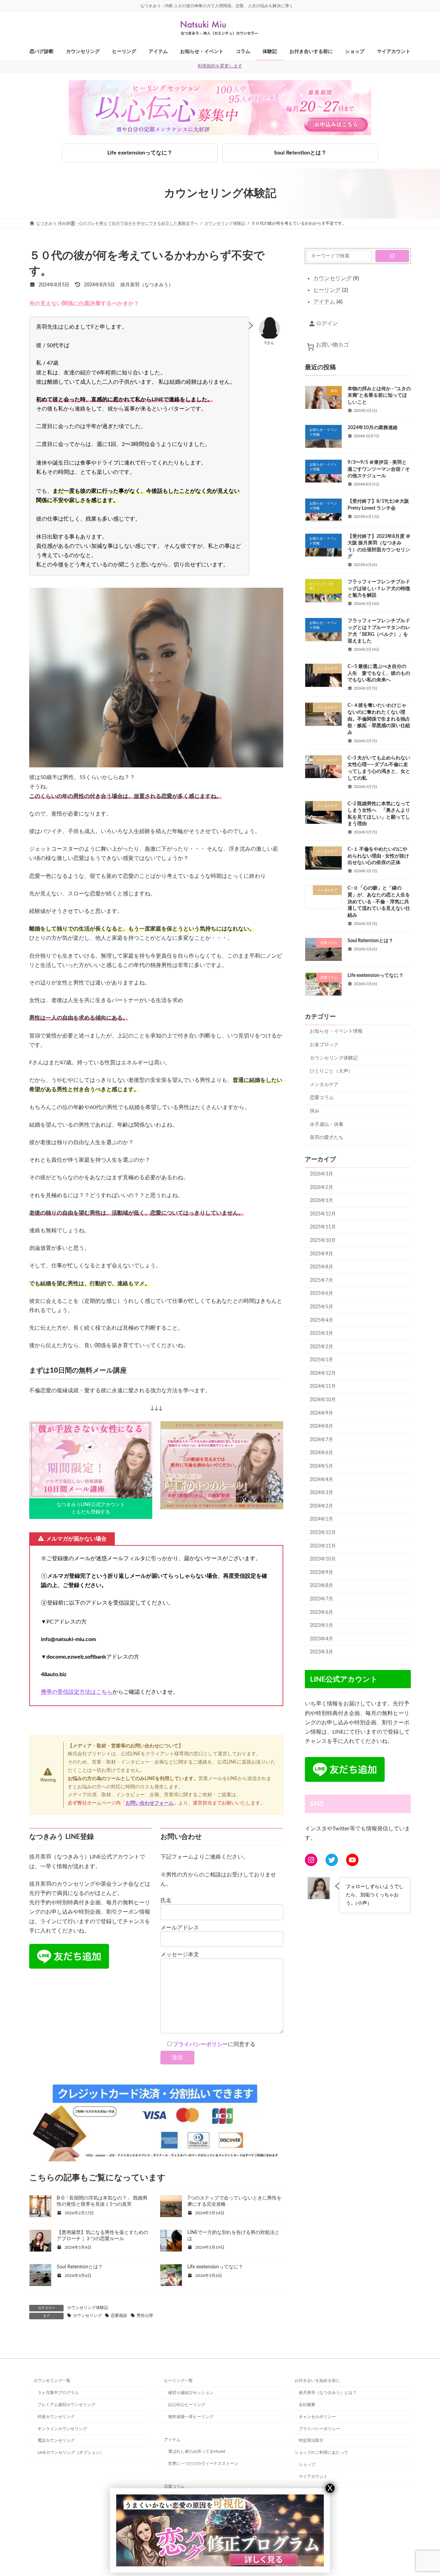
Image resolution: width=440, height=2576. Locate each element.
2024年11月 (323, 1387)
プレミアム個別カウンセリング (66, 2405)
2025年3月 (321, 1333)
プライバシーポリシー (200, 2044)
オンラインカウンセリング (62, 2428)
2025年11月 (323, 1227)
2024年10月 (323, 1400)
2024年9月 (321, 1413)
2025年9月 (321, 1254)
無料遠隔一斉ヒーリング (191, 2417)
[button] (91, 1509)
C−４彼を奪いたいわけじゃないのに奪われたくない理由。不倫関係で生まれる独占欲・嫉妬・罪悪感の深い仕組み (379, 719)
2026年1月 (321, 1201)
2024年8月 (321, 1426)
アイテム (172, 2439)
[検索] (392, 256)
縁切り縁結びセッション (191, 2393)
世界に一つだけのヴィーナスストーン (203, 2463)
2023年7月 (321, 1599)
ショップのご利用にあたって (321, 2452)
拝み (315, 1111)
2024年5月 (321, 1466)
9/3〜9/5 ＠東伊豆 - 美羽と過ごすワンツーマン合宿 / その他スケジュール (379, 469)
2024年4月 (321, 1480)
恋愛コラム (322, 1098)
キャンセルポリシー (317, 2417)
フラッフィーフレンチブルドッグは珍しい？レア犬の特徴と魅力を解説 (379, 589)
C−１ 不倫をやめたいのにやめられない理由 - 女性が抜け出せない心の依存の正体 (378, 856)
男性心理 (145, 2316)
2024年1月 (321, 1519)
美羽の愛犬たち (327, 1138)
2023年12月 (323, 1533)
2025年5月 (321, 1307)
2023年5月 (321, 1626)
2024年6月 (321, 1453)
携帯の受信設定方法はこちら (77, 1692)
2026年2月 (321, 1188)
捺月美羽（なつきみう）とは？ (328, 2393)
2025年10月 (323, 1241)
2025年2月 (321, 1347)
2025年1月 (321, 1360)
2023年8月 (321, 1586)
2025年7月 (321, 1280)
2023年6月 (321, 1612)
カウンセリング (87, 2316)
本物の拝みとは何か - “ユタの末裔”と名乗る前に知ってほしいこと (379, 396)
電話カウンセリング (56, 2440)
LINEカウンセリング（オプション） (71, 2452)
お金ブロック (324, 1045)
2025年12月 (323, 1214)
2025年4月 (321, 1320)
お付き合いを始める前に (317, 2381)
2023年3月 (321, 1652)
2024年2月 (321, 1506)
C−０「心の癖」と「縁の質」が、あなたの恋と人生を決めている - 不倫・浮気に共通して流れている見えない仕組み (379, 902)
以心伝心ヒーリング (187, 2405)
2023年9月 (321, 1573)
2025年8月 (321, 1267)
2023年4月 (321, 1639)
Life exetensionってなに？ (140, 153)
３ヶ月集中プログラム (58, 2393)
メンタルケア (324, 1085)
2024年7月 (321, 1440)
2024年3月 (321, 1493)
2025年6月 (321, 1294)
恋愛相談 (119, 2316)
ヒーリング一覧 (178, 2381)
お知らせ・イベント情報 (336, 1031)
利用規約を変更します (220, 66)
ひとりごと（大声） (331, 1071)
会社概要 (307, 2405)
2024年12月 (323, 1373)
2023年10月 (323, 1559)
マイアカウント (313, 2477)
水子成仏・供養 (327, 1125)
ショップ (307, 2465)
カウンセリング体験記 (88, 2308)
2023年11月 (323, 1546)
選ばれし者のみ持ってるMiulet (197, 2451)
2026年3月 (321, 1174)
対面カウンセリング (56, 2417)
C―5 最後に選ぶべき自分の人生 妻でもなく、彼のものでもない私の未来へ (379, 673)
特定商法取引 (311, 2440)
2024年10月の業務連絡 (373, 428)
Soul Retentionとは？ (300, 153)
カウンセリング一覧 (52, 2381)
